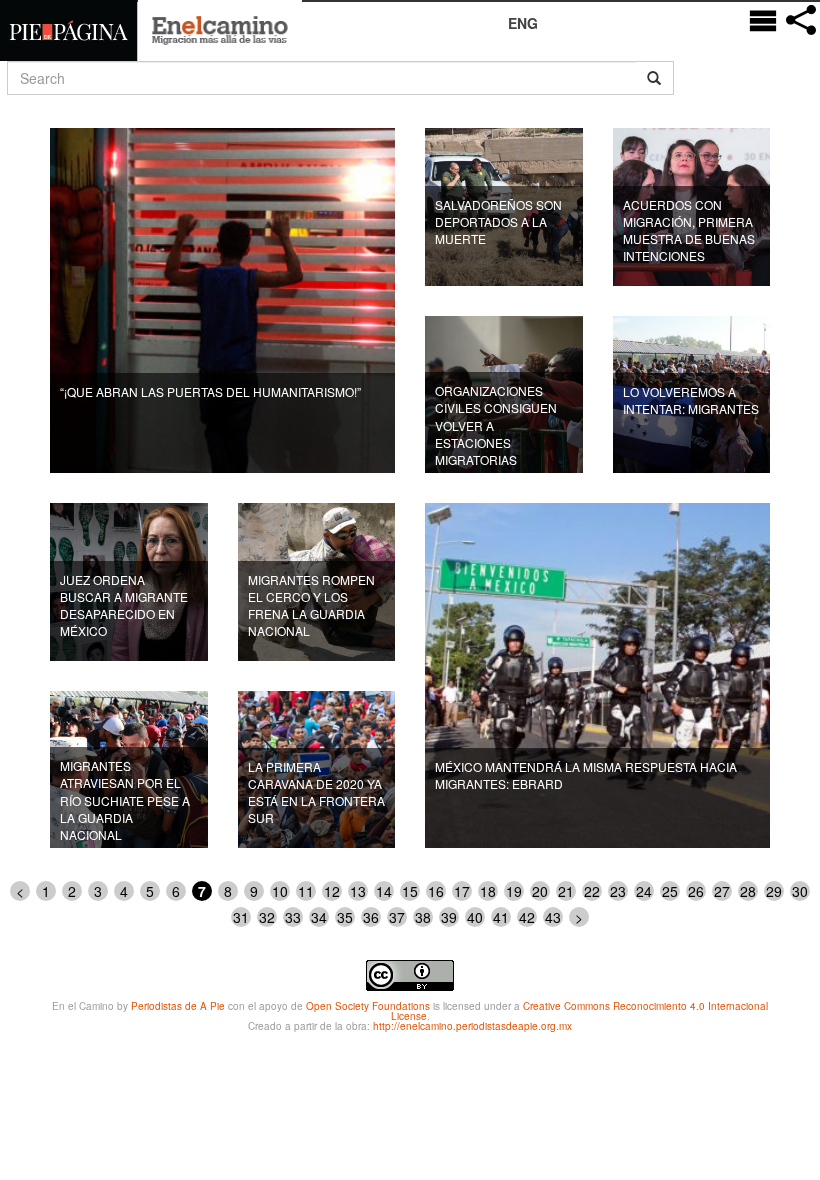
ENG (523, 23)
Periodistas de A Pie (178, 1006)
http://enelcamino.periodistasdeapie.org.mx (472, 1026)
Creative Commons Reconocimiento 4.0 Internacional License (580, 1011)
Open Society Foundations (368, 1006)
